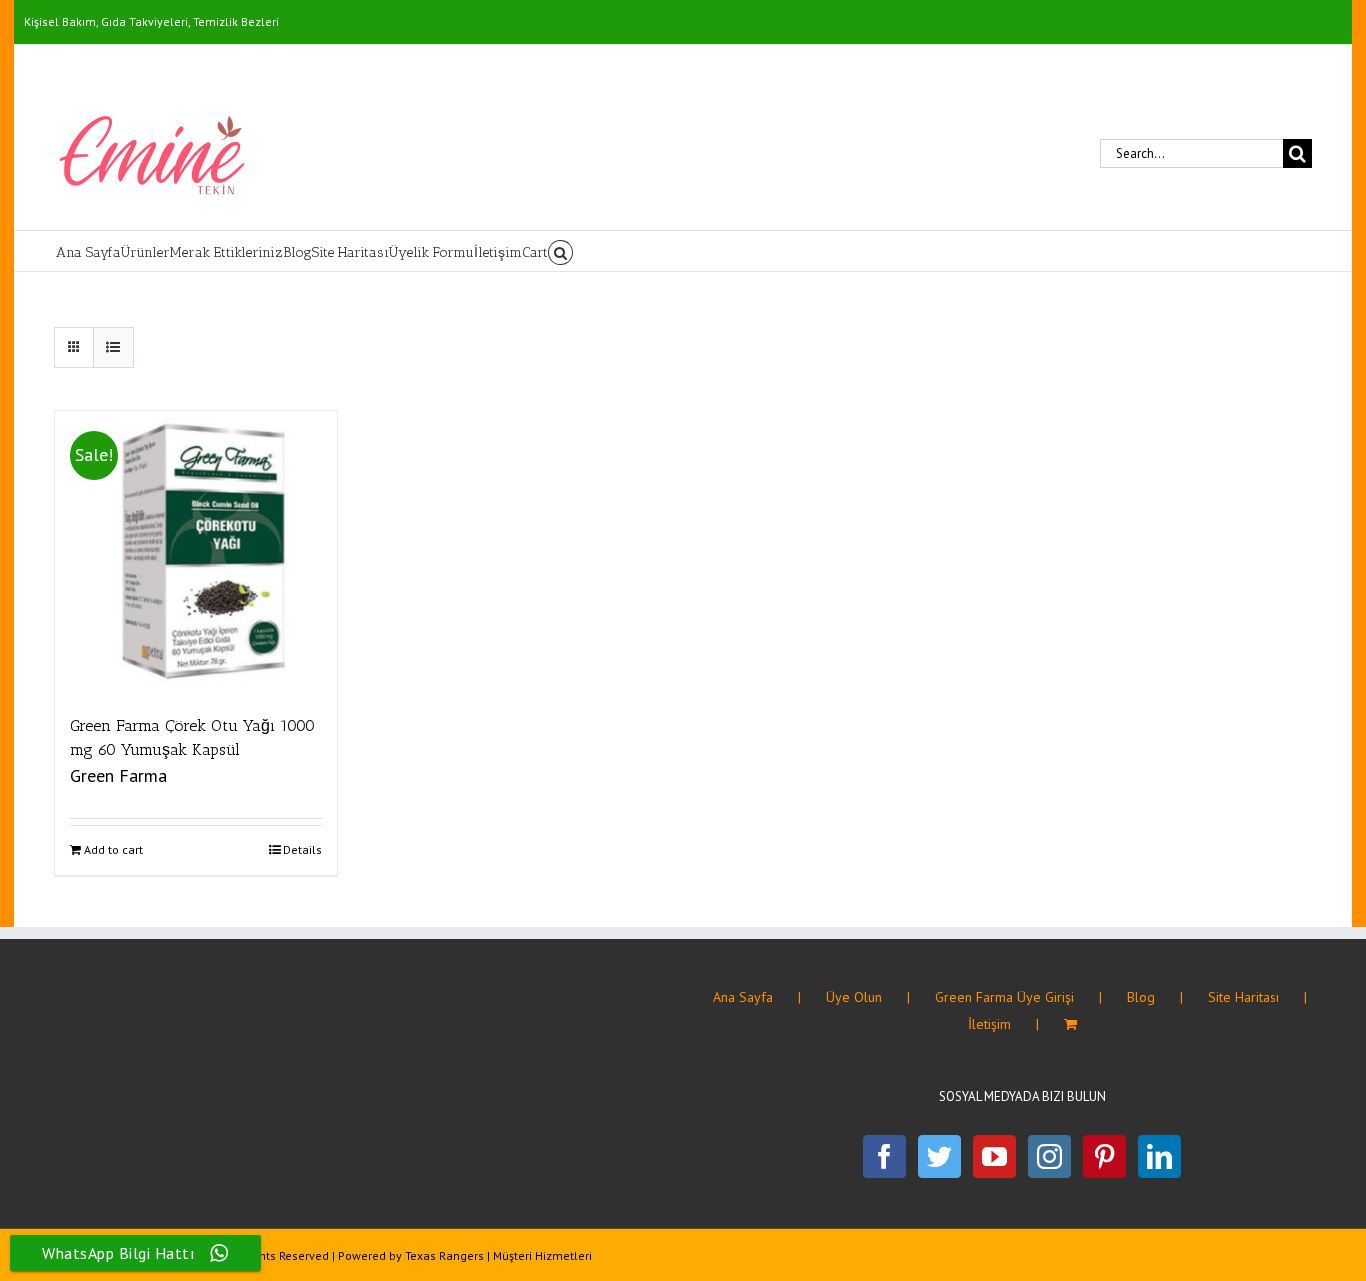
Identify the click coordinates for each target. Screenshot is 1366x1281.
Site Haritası (1243, 997)
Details (302, 849)
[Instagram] (1049, 1156)
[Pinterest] (1104, 1156)
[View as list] (113, 347)
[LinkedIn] (1159, 1156)
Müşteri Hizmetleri (542, 1255)
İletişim (989, 1024)
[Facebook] (884, 1156)
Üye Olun (854, 997)
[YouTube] (994, 1156)
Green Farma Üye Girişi (1004, 997)
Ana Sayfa (743, 997)
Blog (1141, 997)
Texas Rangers (444, 1255)
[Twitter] (939, 1156)
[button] (560, 251)
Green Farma (118, 775)
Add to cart (113, 849)
